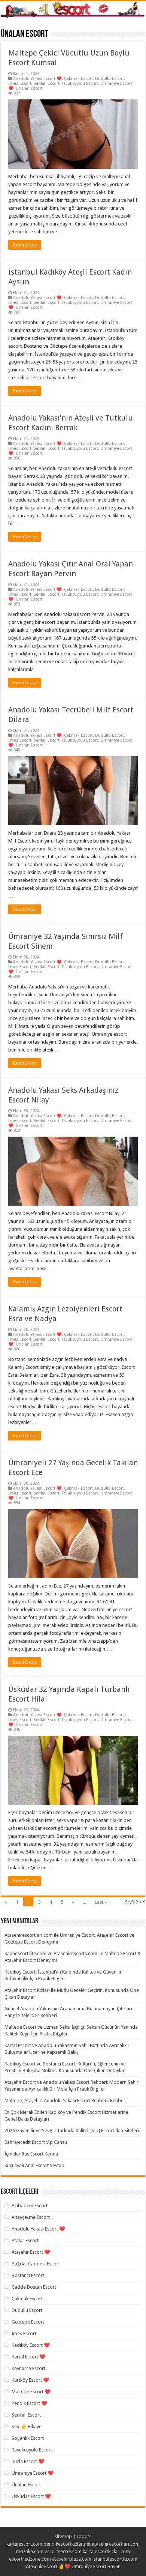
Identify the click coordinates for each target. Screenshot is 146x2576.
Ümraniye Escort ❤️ (33, 2473)
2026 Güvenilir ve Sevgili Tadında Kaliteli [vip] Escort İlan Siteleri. (72, 2131)
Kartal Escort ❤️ (28, 2357)
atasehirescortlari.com (116, 2544)
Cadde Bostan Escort (34, 2287)
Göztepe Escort (28, 2322)
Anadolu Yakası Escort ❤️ (37, 79)
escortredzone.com (30, 2559)
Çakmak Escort (78, 79)
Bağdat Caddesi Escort (36, 2264)
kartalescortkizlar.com (106, 2551)
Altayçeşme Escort (31, 2217)
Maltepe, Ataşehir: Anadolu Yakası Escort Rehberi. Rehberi (66, 2101)
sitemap (63, 2536)
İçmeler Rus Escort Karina (31, 2154)
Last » (101, 1902)
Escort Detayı (25, 245)
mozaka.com (30, 2551)
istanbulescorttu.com (115, 2559)
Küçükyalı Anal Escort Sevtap (34, 2165)
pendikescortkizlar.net (67, 2544)
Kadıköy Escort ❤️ (31, 2345)
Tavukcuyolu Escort (80, 83)
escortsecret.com (63, 2551)
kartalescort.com (24, 2544)
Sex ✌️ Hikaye (27, 2427)
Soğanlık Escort (28, 2438)
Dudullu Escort (109, 79)
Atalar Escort (25, 2240)
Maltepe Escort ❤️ (31, 2392)
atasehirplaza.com (72, 2559)
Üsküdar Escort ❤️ (31, 2496)
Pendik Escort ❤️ (29, 2403)
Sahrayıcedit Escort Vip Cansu (36, 2142)
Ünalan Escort (29, 88)
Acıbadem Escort (30, 2206)
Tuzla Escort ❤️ (28, 2461)
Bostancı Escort (28, 2275)
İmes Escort (20, 83)
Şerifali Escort (47, 83)
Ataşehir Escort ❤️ (31, 2252)
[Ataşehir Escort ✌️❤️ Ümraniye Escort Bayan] (73, 10)
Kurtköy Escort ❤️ (30, 2380)
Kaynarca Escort (28, 2368)
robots (84, 2536)
